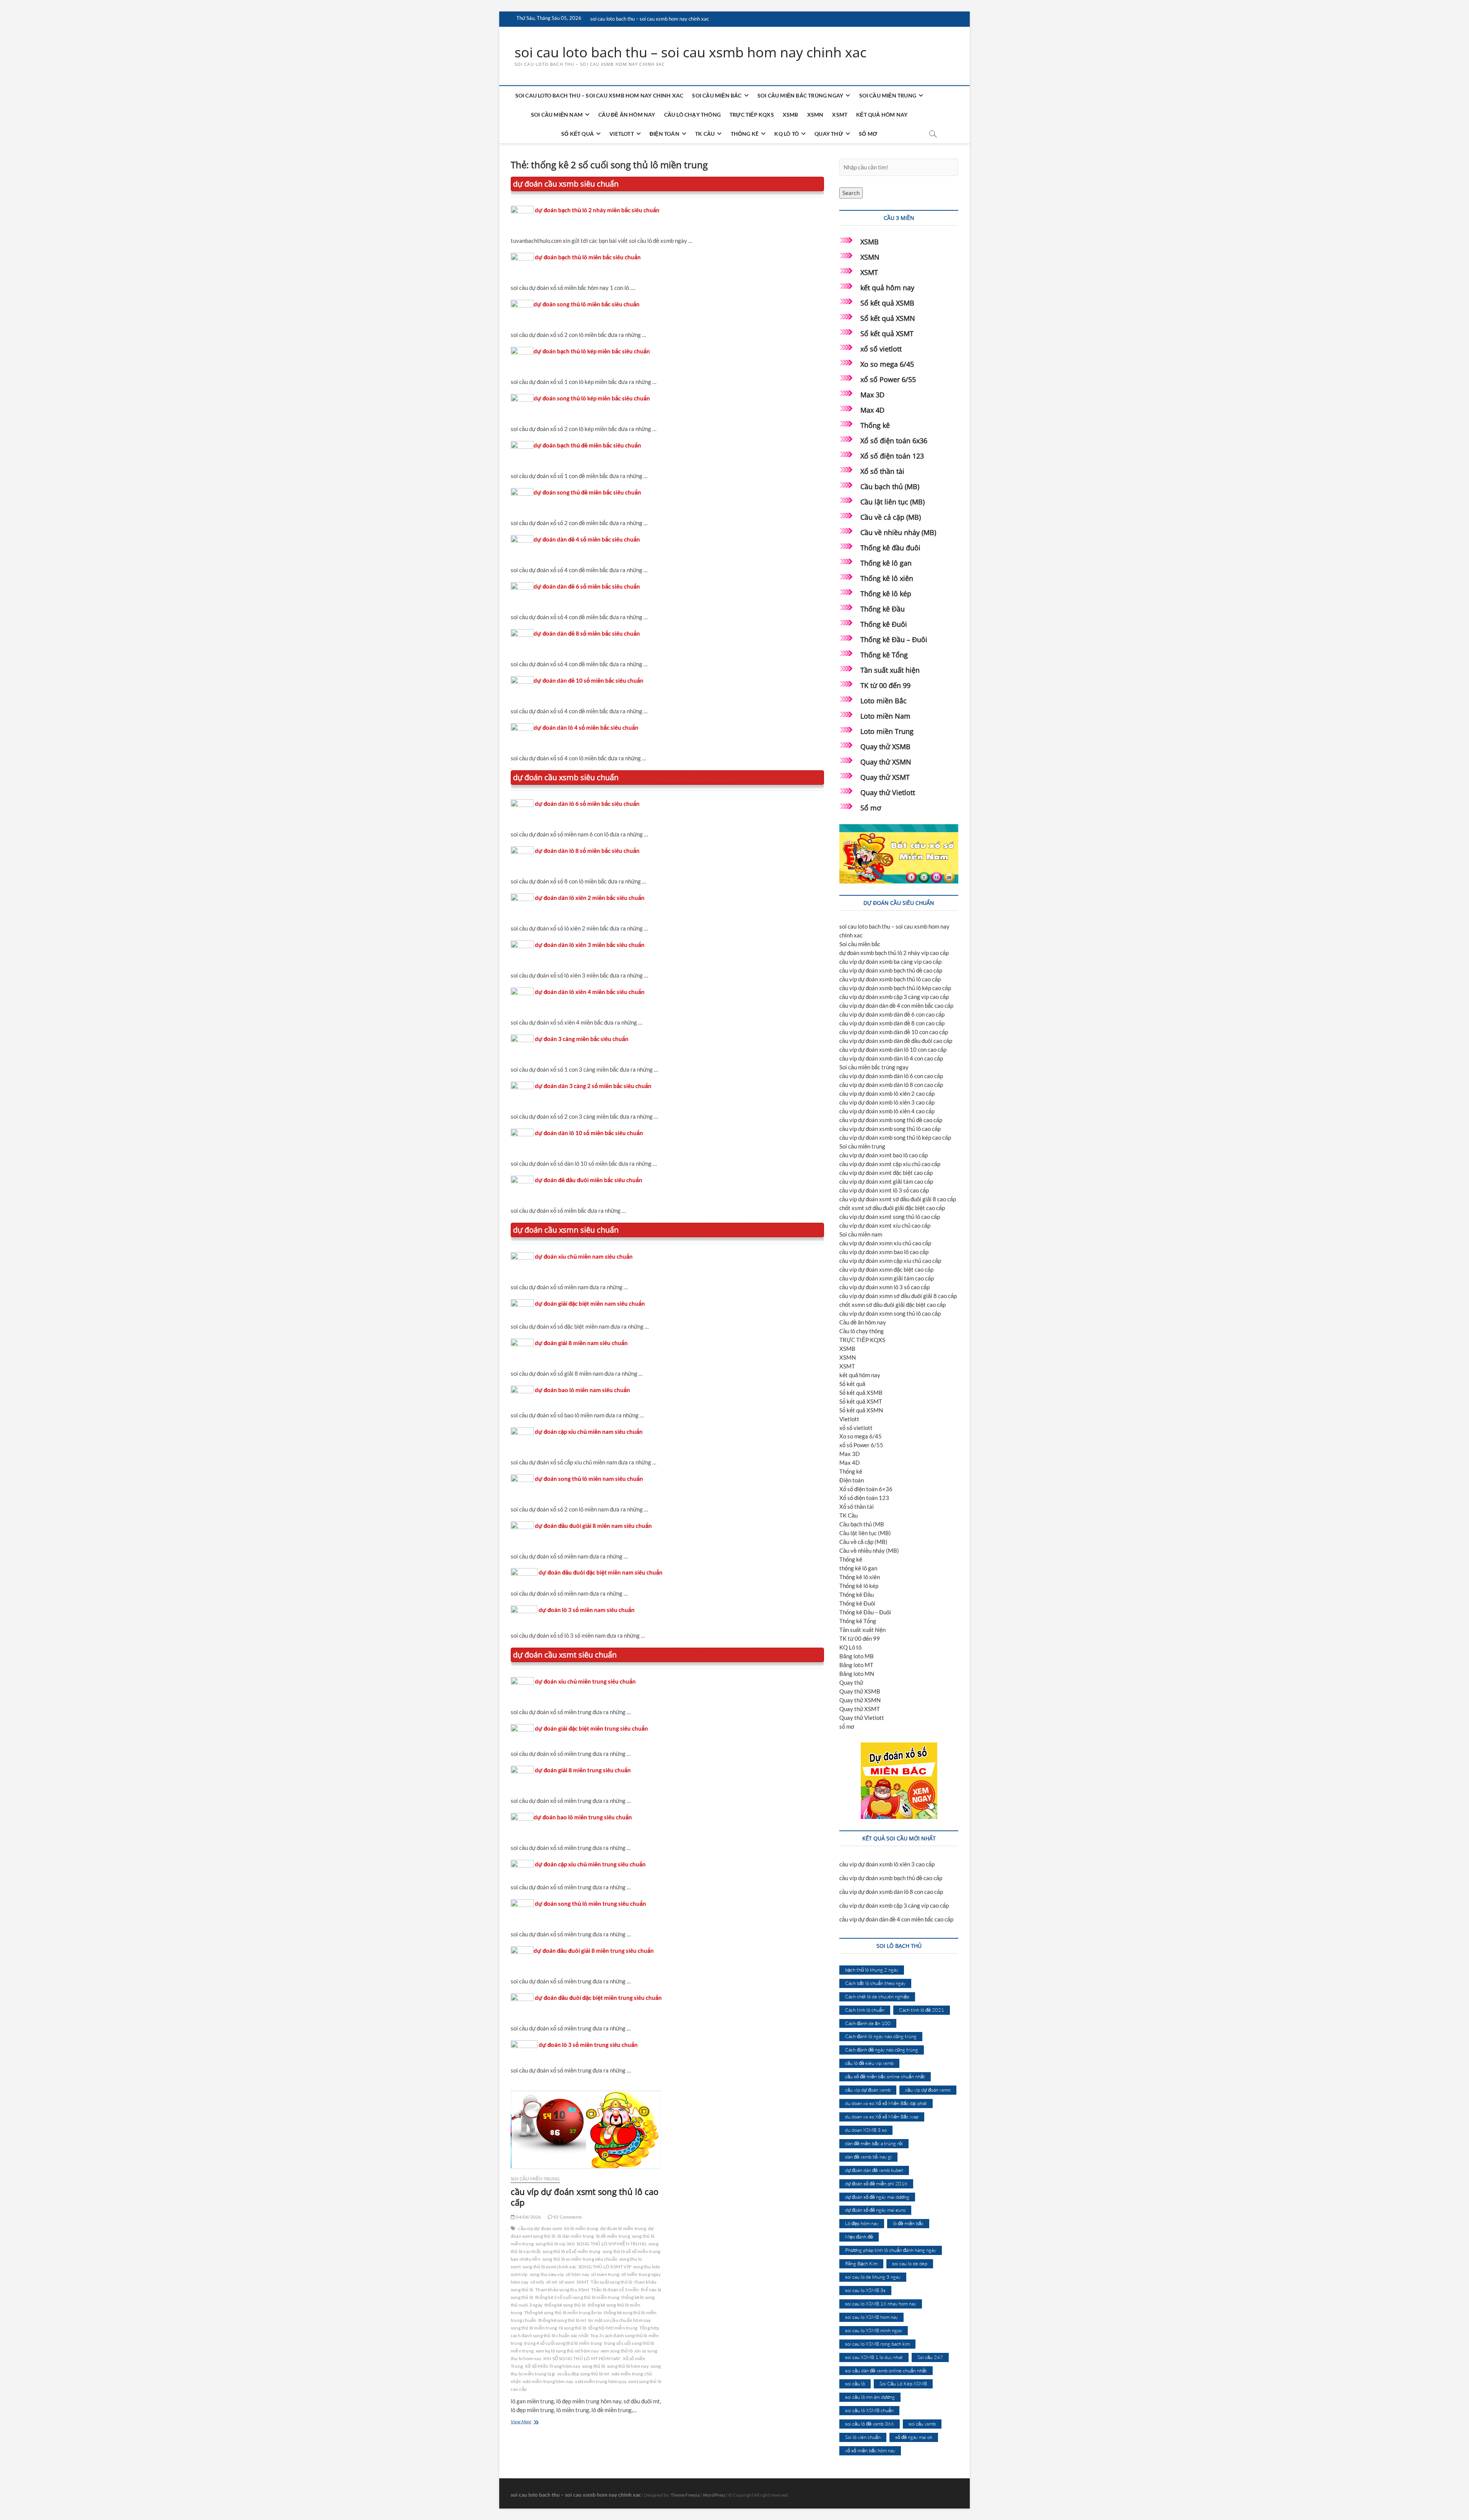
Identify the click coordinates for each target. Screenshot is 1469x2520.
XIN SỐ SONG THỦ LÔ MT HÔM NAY (582, 2358)
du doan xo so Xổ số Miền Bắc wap (882, 2117)
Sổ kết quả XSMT (887, 334)
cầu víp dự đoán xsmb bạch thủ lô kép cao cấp (895, 988)
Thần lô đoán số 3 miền (615, 2290)
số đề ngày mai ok (914, 2437)
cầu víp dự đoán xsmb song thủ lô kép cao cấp (895, 1137)
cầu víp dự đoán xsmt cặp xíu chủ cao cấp (890, 1164)
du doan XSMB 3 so (866, 2130)
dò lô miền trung (581, 2228)
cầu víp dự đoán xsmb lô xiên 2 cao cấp (887, 1093)
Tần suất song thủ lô (612, 2282)
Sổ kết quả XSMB (887, 303)
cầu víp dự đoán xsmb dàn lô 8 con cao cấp (891, 1085)
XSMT (840, 115)
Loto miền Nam (885, 716)
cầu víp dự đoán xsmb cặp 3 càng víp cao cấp (894, 997)
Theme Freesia (685, 2495)
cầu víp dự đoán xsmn (928, 2090)
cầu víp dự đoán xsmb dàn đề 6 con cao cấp (892, 1014)
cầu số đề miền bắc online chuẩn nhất (885, 2076)
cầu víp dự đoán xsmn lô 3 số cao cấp (884, 1287)
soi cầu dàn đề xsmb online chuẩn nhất (886, 2370)
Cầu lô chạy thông (692, 115)
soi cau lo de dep (910, 2263)
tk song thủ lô (573, 2328)
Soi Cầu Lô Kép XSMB (903, 2383)
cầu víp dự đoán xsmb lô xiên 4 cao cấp (887, 1111)
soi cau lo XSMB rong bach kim (877, 2344)
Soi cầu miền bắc (717, 95)
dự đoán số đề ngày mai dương (877, 2197)
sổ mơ (868, 134)
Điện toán (664, 134)
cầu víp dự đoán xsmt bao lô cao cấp (884, 1155)
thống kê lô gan (858, 1568)
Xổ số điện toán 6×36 (866, 1489)
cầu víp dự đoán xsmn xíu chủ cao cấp (885, 1243)
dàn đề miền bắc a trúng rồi (874, 2143)
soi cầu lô (855, 2383)
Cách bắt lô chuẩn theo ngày (875, 1983)
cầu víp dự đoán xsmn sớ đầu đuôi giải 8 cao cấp (898, 1296)
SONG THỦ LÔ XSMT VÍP (605, 2267)
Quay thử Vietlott (888, 792)
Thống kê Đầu (883, 609)
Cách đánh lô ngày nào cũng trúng (881, 2036)
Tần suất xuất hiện (890, 670)
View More (526, 2422)
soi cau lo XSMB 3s (865, 2290)
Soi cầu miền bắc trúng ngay (800, 95)
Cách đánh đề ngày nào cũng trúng (882, 2050)
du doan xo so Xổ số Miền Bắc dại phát (886, 2103)
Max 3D (872, 395)
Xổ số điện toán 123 (892, 456)
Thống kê (745, 134)
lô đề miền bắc (908, 2223)
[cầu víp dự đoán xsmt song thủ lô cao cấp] (586, 2130)
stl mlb (537, 2282)
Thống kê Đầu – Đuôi (894, 639)
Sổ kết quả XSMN (888, 318)
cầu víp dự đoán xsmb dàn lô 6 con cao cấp (891, 1076)
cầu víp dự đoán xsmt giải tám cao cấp (886, 1181)
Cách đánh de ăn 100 (868, 2023)
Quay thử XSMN (886, 762)
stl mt (551, 2282)
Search (851, 193)
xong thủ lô (594, 2366)
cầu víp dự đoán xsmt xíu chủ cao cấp (885, 1225)
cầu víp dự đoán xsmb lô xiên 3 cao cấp (887, 1102)
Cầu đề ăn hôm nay (627, 115)
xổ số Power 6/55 (888, 379)
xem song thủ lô (617, 2351)
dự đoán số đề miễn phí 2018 (876, 2183)
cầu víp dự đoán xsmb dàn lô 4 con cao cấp (891, 1058)
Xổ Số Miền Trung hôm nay (553, 2366)
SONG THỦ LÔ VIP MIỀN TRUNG (612, 2244)
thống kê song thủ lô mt (562, 2320)
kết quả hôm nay (882, 115)
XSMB (791, 115)
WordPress (714, 2495)
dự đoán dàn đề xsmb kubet (874, 2170)
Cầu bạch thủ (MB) (890, 486)
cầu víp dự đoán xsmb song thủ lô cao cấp (890, 1129)
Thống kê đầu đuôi (890, 548)
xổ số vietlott (881, 349)
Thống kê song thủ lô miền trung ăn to (563, 2313)
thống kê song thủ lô (565, 2305)
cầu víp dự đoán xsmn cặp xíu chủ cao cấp (890, 1261)
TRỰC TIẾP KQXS (752, 115)
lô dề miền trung (613, 2236)
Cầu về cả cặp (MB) (891, 517)
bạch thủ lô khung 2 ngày (872, 1970)
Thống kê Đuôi (884, 624)
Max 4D (872, 410)
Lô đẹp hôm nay (862, 2223)
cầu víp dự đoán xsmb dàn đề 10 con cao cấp (894, 1032)
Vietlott (622, 134)
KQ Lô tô (787, 134)
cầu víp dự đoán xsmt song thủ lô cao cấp (585, 2197)
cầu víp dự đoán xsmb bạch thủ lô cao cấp (890, 979)
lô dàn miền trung (576, 2236)
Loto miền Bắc (884, 701)
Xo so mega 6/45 (887, 364)
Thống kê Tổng (884, 655)
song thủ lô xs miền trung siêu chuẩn (580, 2259)
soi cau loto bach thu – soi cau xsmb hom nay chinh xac (650, 19)
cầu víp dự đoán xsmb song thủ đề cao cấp (891, 1120)
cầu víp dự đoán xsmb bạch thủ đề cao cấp (891, 970)
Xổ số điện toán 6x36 (894, 441)
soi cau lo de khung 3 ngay (873, 2277)
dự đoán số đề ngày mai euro (875, 2210)
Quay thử (829, 134)
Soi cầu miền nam (557, 115)
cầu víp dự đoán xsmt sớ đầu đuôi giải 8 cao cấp (898, 1199)
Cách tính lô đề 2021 (922, 2010)
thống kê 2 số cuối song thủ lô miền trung (577, 2297)
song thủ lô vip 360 (555, 2244)
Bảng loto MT (856, 1665)
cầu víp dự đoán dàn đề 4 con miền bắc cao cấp (896, 1005)
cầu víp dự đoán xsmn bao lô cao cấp (884, 1252)
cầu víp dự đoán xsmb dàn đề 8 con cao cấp (892, 1023)
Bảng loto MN (857, 1674)
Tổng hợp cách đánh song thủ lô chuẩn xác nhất (585, 2332)
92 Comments (567, 2217)
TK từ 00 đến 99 (885, 685)
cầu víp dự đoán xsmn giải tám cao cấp (887, 1278)
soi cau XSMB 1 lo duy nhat (874, 2357)
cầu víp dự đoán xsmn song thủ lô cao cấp (890, 1313)
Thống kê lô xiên (887, 578)
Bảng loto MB (857, 1656)
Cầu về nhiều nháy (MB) (898, 532)
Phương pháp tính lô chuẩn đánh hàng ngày (891, 2250)
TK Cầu (705, 134)
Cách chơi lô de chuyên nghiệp (877, 1996)
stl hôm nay (577, 2274)
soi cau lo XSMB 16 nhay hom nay (881, 2304)
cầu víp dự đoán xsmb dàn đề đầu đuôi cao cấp (896, 1041)
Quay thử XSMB (885, 747)
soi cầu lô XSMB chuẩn (869, 2410)
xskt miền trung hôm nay (548, 2381)
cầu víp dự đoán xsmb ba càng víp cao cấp (890, 961)
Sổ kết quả (577, 134)
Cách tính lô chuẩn (865, 2010)
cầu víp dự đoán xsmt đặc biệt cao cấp (886, 1173)
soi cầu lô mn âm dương (870, 2397)
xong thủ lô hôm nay (628, 2366)
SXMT (583, 2282)
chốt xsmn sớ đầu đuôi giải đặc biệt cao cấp (892, 1305)
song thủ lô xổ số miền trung (572, 2251)
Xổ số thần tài (882, 471)
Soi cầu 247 (930, 2357)
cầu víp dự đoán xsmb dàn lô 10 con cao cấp (893, 1049)
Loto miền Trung (887, 731)
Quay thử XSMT (885, 777)
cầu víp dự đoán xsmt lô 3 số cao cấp (884, 1190)
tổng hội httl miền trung (613, 2328)
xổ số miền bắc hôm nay (870, 2450)
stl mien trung (605, 2274)
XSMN (815, 115)
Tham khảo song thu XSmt (562, 2290)
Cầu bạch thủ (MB (862, 1524)
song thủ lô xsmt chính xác (550, 2267)
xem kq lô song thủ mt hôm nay (567, 2351)
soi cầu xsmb (922, 2424)
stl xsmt (567, 2282)
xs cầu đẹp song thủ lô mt (583, 2374)
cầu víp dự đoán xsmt (540, 2228)
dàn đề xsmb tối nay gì (868, 2157)
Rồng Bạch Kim (861, 2263)
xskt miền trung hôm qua (601, 2381)
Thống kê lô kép (886, 594)
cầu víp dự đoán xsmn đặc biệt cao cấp (886, 1269)
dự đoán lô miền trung (623, 2228)
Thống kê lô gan (886, 563)
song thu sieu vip (547, 2274)
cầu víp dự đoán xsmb (868, 2090)
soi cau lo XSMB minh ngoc (874, 2330)
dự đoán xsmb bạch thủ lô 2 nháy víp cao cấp (894, 953)
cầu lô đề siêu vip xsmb (869, 2063)
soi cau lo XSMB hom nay (871, 2317)
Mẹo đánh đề (859, 2237)
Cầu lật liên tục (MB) (892, 502)
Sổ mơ (871, 808)
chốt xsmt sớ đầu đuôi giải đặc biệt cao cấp (892, 1208)
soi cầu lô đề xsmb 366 (870, 2424)
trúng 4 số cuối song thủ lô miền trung (563, 2343)
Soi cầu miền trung (888, 95)
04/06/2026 (528, 2217)
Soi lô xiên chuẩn (863, 2437)
